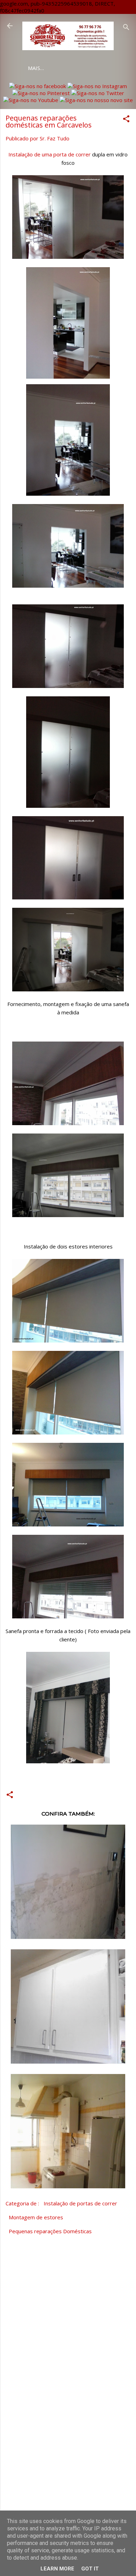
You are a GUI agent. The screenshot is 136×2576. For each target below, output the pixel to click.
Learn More (57, 2569)
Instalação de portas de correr (80, 2203)
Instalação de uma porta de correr (50, 154)
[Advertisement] (68, 2452)
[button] (126, 120)
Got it (90, 2569)
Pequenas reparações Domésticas (50, 2231)
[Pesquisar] (126, 28)
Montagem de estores (36, 2217)
